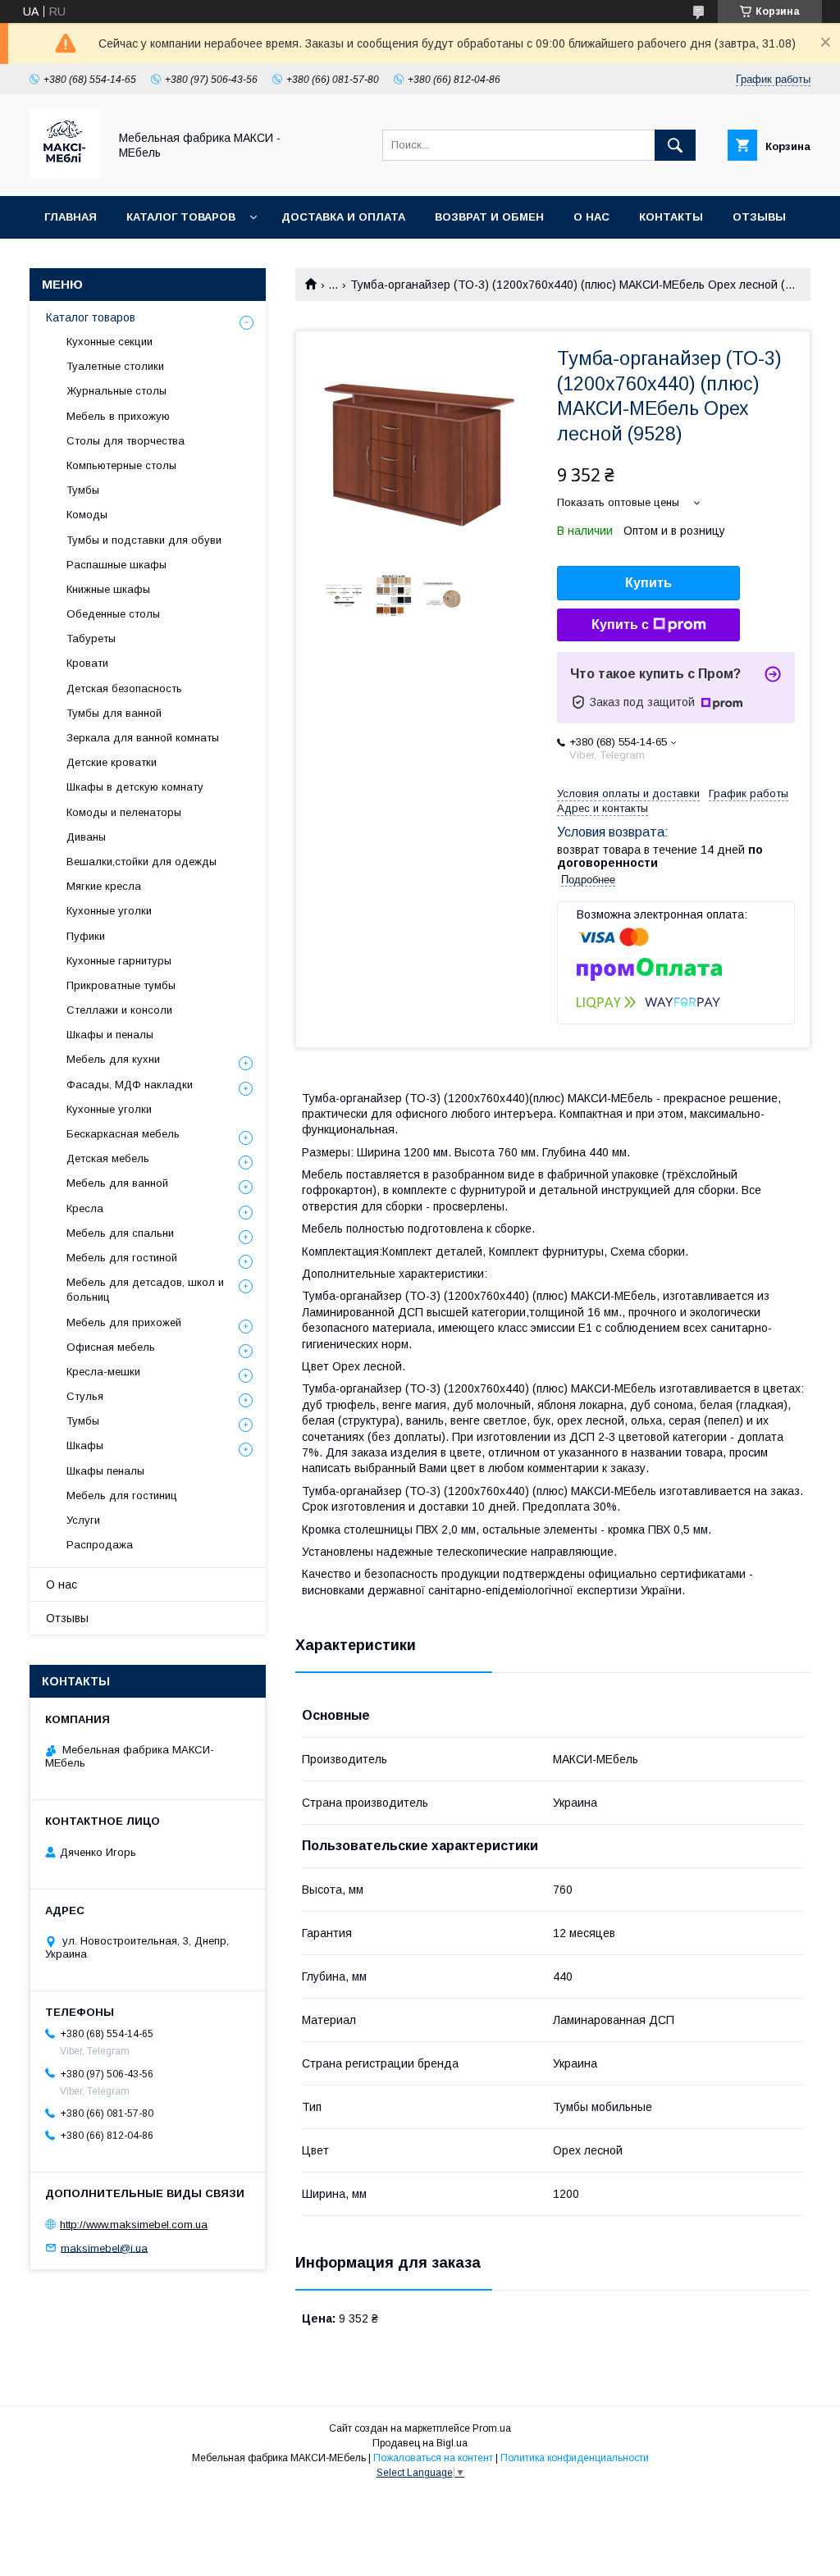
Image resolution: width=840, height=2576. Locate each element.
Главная (71, 217)
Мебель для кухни (113, 1059)
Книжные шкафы (108, 589)
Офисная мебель (111, 1347)
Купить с (620, 625)
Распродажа (100, 1545)
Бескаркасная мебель (123, 1134)
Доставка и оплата (343, 217)
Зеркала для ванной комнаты (143, 738)
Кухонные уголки (109, 911)
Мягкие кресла (104, 886)
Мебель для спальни (120, 1233)
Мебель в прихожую (118, 416)
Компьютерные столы (121, 465)
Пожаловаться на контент (433, 2458)
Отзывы (759, 217)
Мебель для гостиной (122, 1258)
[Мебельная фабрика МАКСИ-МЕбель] (64, 175)
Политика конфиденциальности (575, 2458)
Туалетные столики (115, 366)
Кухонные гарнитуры (119, 961)
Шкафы (85, 1445)
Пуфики (86, 936)
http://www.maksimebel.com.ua (134, 2225)
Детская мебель (108, 1158)
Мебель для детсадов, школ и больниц (145, 1290)
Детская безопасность (124, 688)
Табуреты (91, 638)
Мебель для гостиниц (122, 1495)
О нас (591, 217)
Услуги (83, 1520)
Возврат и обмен (489, 217)
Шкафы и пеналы (110, 1035)
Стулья (85, 1396)
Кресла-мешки (103, 1372)
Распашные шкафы (116, 565)
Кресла (85, 1208)
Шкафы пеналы (105, 1471)
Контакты (671, 217)
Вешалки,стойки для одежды (142, 862)
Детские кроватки (112, 762)
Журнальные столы (116, 391)
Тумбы (83, 490)
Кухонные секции (110, 342)
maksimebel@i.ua (104, 2248)
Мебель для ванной (117, 1183)
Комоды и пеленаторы (124, 812)
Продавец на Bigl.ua (420, 2443)
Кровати (87, 663)
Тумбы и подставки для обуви (144, 540)
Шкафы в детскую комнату (135, 787)
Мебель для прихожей (124, 1322)
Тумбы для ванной (114, 713)
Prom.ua (492, 2428)
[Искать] (675, 145)
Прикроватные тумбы (121, 985)
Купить (648, 583)
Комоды (87, 515)
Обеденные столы (113, 614)
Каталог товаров (181, 217)
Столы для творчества (126, 441)
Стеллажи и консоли (119, 1010)
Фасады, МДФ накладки (130, 1085)
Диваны (86, 837)
